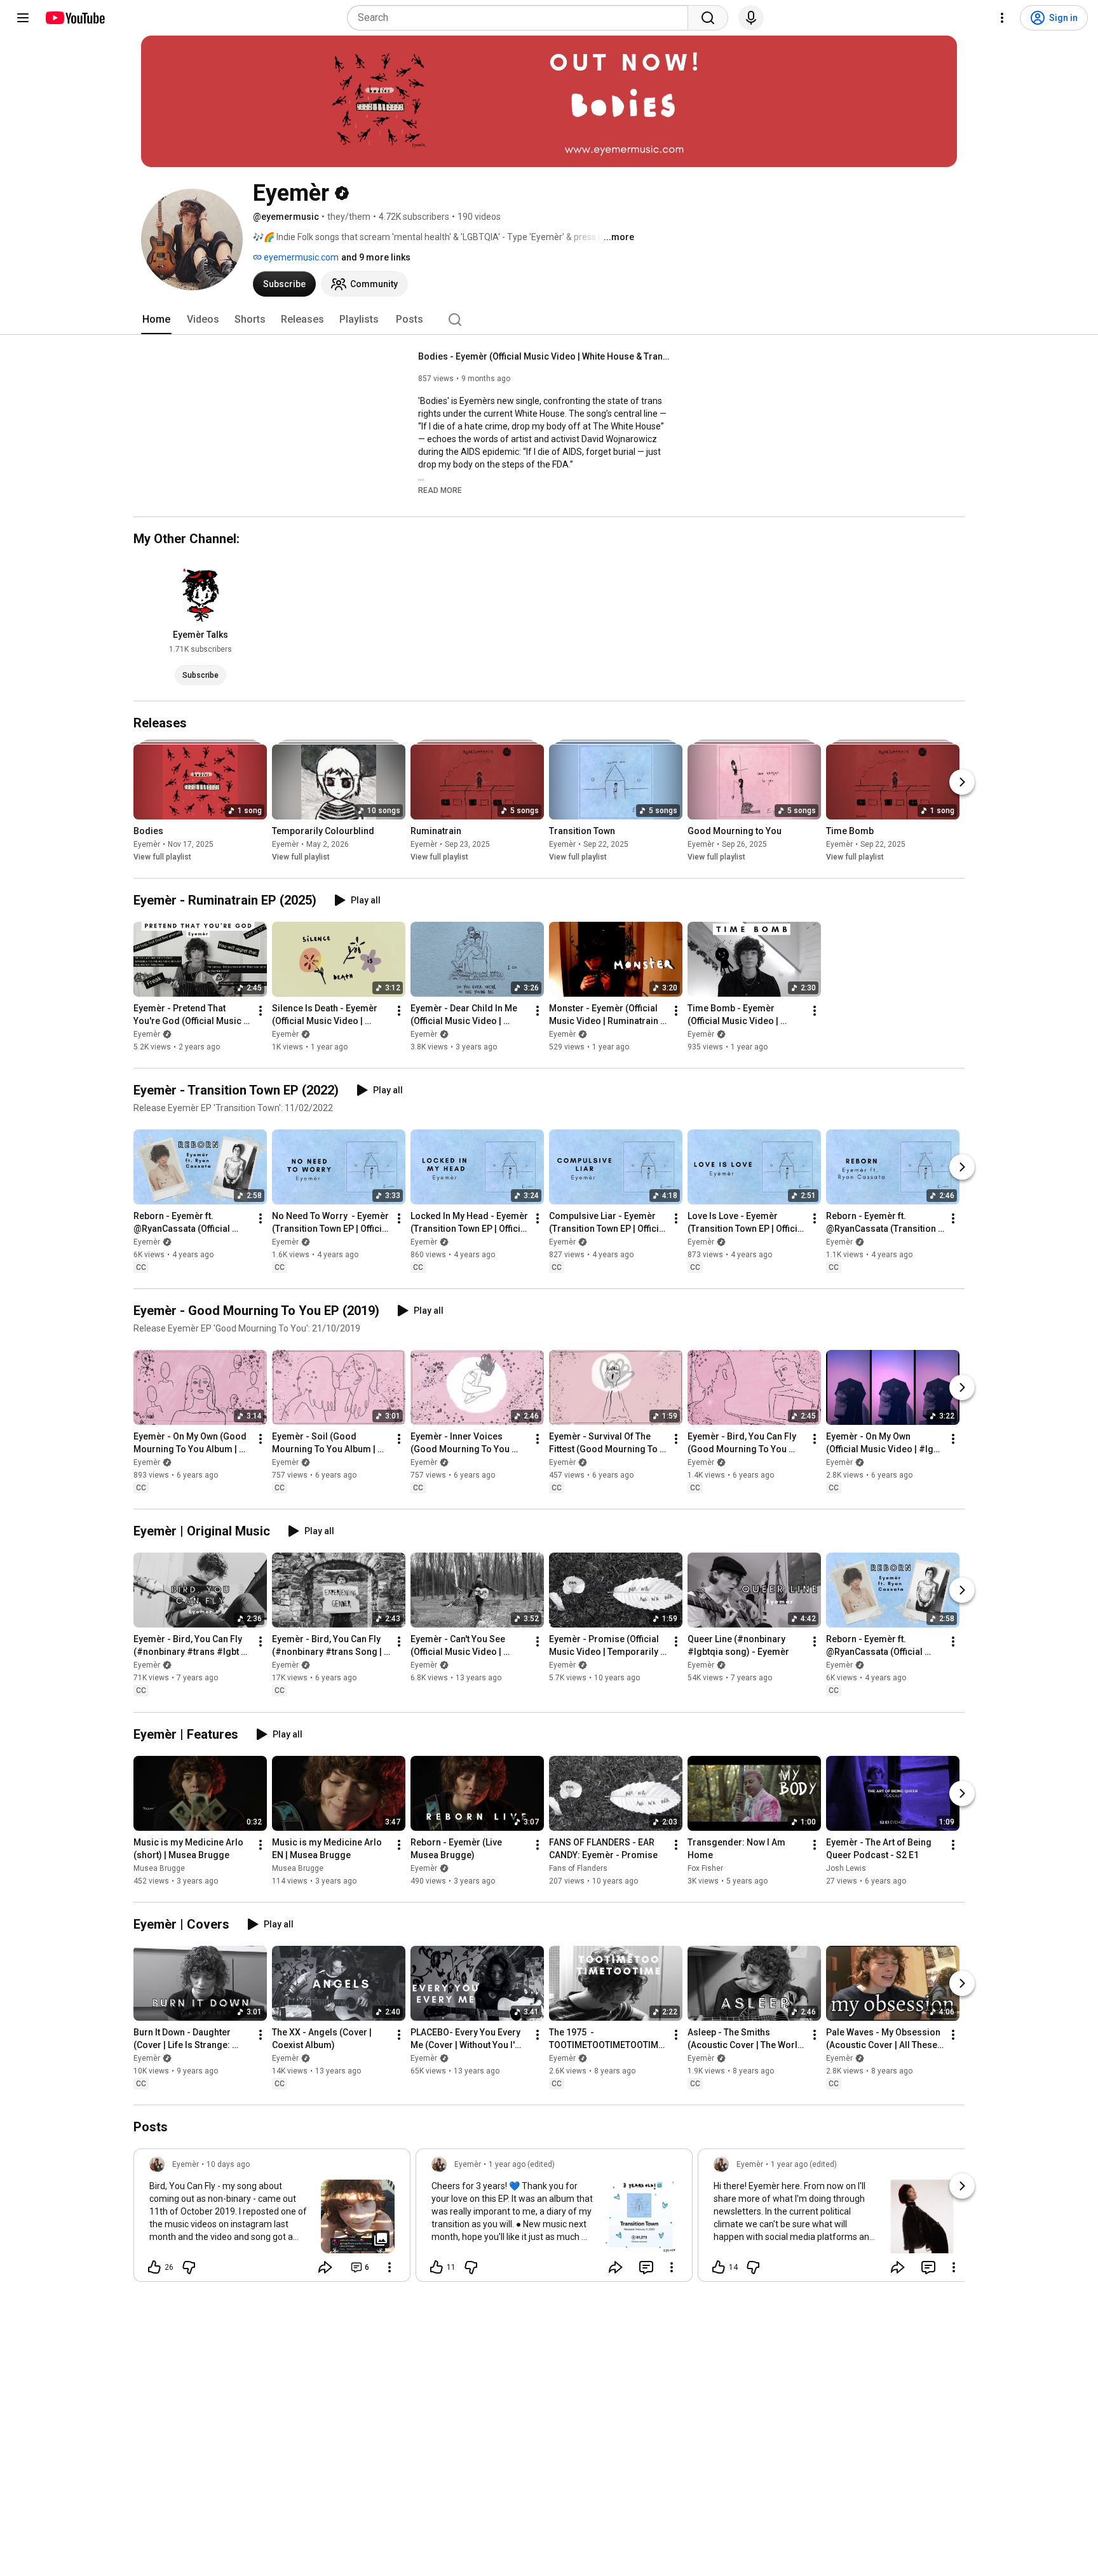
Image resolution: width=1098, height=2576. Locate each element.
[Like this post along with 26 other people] (154, 2267)
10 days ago (228, 2164)
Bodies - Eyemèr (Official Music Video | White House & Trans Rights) (546, 356)
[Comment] (646, 2267)
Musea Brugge (159, 1868)
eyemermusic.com (300, 257)
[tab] (156, 320)
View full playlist (162, 857)
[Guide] (23, 18)
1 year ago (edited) (522, 2164)
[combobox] (521, 18)
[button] (440, 490)
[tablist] (549, 320)
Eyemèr (147, 844)
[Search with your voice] (751, 18)
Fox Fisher (705, 1868)
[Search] (708, 18)
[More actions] (261, 1011)
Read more (440, 490)
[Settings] (1002, 18)
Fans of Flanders (578, 1868)
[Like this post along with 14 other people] (719, 2267)
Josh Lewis (846, 1868)
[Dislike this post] (189, 2267)
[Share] (325, 2267)
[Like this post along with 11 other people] (437, 2267)
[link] (272, 2219)
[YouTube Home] (75, 18)
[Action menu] (390, 2267)
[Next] (962, 782)
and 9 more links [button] (376, 257)
